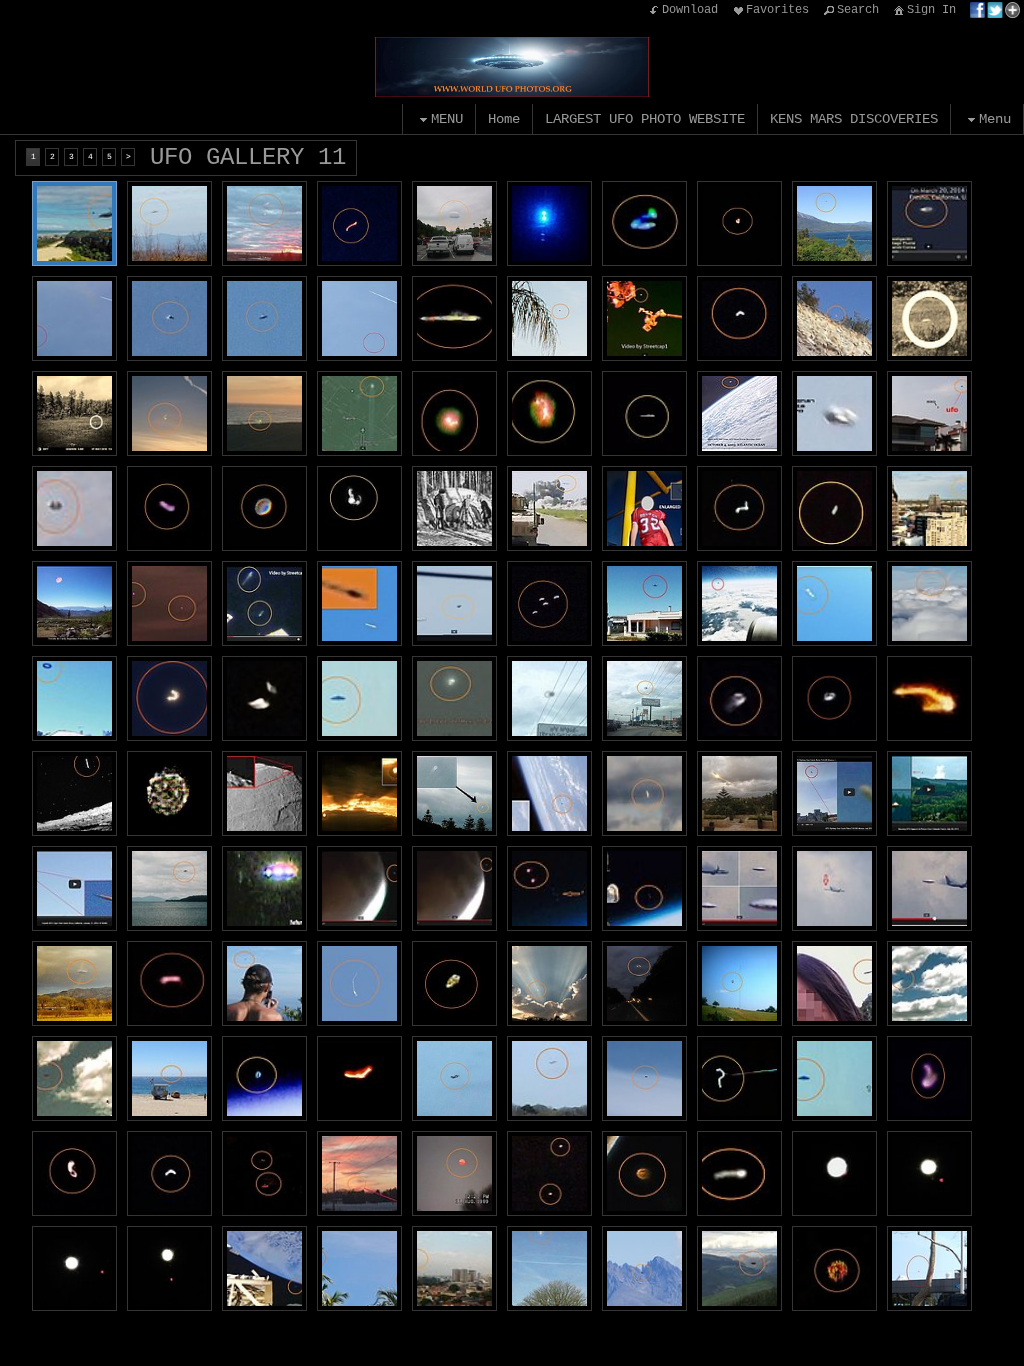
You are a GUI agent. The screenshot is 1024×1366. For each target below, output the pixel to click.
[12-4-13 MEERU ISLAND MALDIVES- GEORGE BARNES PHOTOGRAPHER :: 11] (359, 1268)
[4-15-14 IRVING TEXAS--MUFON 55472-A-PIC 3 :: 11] (929, 1173)
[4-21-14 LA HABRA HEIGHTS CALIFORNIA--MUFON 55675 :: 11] (264, 698)
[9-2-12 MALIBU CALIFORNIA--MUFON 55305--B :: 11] (169, 1078)
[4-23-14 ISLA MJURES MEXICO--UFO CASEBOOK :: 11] (454, 318)
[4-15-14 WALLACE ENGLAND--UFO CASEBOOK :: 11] (549, 1268)
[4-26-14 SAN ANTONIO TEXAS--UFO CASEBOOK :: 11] (644, 698)
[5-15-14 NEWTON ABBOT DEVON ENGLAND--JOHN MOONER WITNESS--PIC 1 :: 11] (359, 318)
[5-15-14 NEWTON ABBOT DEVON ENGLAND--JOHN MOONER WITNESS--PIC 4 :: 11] (169, 318)
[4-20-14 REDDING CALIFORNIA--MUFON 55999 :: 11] (834, 223)
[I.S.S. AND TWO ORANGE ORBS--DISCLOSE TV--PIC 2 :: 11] (549, 888)
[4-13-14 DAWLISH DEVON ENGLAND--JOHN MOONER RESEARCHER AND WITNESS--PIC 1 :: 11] (454, 1078)
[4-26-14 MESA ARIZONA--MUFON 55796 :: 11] (169, 508)
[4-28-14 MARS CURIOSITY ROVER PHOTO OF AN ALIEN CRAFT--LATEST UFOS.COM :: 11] (74, 793)
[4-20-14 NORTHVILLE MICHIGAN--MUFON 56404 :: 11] (359, 223)
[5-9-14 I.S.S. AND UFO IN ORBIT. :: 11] (644, 318)
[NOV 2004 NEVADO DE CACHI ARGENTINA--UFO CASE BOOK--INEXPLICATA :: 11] (74, 603)
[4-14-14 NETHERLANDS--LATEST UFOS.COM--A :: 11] (834, 1078)
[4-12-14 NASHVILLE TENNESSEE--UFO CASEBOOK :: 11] (929, 508)
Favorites (777, 10)
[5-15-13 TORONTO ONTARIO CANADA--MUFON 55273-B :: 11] (834, 983)
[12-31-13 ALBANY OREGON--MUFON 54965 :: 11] (169, 983)
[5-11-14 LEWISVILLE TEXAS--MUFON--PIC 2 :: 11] (929, 318)
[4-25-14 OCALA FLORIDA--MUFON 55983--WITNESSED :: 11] (739, 223)
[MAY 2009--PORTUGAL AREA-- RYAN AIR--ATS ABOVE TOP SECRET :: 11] (739, 603)
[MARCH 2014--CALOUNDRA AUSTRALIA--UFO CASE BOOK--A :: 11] (359, 1078)
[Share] (995, 10)
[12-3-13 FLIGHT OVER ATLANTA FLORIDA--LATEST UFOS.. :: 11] (929, 603)
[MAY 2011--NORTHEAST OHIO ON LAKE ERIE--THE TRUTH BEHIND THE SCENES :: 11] (169, 603)
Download (690, 10)
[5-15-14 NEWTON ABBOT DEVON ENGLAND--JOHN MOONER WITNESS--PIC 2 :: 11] (264, 318)
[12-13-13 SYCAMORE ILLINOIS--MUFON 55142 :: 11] (359, 1173)
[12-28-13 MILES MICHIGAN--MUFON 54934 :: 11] (264, 1173)
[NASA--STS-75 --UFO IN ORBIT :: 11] (264, 1078)
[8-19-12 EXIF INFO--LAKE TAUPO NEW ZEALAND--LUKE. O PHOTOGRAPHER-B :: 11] (169, 888)
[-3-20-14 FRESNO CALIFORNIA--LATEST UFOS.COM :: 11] (929, 223)
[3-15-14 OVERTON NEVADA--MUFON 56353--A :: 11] (644, 223)
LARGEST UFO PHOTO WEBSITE (645, 119)
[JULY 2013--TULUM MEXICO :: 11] (834, 793)
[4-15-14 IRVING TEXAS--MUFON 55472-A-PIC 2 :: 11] (74, 1268)
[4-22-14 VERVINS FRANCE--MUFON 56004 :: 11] (549, 223)
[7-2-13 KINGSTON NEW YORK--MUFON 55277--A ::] (644, 983)
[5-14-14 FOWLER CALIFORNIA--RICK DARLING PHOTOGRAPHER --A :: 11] (549, 318)
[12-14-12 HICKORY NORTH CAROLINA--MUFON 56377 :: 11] (169, 223)
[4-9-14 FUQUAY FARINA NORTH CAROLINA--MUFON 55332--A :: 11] (454, 983)
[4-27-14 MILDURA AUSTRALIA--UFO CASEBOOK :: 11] (74, 698)
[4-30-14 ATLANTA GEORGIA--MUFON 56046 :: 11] (454, 223)
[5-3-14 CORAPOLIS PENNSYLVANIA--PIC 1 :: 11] (549, 413)
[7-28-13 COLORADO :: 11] (929, 793)
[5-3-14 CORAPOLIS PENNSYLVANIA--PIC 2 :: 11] (454, 413)
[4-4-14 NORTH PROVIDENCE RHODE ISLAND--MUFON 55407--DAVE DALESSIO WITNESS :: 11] (739, 318)
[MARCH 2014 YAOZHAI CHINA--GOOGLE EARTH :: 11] (359, 413)
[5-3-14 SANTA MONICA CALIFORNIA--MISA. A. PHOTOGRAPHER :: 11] (264, 413)
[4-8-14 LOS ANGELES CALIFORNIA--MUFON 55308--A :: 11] (929, 1078)
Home (504, 119)
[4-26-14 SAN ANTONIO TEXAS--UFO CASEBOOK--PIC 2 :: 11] (549, 698)
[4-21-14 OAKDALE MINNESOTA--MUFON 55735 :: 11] (169, 698)
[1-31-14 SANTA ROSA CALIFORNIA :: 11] (74, 888)
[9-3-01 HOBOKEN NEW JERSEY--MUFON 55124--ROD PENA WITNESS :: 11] (644, 1173)
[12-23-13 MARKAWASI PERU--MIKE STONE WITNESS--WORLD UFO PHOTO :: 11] (644, 1078)
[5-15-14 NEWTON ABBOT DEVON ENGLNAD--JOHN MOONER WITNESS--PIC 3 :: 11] (74, 318)
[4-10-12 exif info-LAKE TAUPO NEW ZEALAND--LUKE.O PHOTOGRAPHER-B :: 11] (264, 983)
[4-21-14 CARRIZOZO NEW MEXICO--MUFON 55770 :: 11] (549, 603)
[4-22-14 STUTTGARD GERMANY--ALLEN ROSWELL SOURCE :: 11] (264, 888)
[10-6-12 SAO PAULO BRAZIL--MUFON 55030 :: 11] (454, 1268)
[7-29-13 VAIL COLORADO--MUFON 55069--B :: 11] (739, 1268)
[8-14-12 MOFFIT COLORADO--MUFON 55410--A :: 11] (644, 1268)
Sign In (931, 10)
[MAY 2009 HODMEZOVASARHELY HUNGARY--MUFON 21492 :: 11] (359, 793)
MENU (447, 119)
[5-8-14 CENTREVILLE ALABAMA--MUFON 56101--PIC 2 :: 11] (739, 508)
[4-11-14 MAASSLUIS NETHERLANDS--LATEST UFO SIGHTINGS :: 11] (359, 698)
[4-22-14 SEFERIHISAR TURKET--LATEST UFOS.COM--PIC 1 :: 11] (74, 508)
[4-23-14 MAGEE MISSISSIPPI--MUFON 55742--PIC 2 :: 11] (739, 698)
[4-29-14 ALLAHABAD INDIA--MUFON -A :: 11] (644, 793)
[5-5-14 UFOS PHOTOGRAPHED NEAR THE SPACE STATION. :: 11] (264, 603)
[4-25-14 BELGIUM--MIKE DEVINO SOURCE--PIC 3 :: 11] (739, 888)
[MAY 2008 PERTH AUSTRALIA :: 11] (454, 793)
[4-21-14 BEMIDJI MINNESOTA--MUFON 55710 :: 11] (169, 793)
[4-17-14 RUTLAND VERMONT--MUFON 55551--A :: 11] (739, 1078)
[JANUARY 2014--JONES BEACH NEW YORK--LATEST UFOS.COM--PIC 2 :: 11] (929, 983)
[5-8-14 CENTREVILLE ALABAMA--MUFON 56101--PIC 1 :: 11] (834, 508)
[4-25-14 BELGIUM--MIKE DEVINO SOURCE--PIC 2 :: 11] (834, 888)
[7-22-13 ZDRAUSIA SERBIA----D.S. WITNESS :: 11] (739, 983)
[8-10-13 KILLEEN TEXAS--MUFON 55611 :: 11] (549, 983)
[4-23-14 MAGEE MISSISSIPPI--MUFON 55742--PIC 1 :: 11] (834, 698)
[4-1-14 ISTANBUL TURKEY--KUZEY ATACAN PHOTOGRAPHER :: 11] (929, 1268)
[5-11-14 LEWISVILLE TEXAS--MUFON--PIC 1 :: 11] (74, 413)
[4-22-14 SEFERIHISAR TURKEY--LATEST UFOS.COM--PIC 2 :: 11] (929, 413)
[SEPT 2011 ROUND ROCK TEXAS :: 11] (74, 983)
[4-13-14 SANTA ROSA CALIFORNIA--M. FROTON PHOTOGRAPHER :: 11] (834, 603)
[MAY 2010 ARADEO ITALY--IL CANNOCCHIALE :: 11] (644, 603)
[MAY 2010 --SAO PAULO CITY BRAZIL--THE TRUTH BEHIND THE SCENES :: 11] (359, 603)
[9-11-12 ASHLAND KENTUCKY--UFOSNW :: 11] (644, 508)
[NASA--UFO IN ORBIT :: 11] (549, 793)
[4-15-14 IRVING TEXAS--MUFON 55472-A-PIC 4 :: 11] (834, 1173)
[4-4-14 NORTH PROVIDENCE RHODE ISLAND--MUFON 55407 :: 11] (169, 1173)
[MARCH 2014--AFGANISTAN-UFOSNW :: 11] (549, 508)
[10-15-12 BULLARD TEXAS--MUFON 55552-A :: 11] (359, 983)
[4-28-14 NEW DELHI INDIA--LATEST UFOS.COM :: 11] (929, 698)
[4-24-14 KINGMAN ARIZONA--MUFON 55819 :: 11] (359, 508)
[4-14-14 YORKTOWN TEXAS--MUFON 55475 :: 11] (739, 1173)
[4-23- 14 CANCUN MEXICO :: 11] (644, 413)
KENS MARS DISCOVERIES (854, 119)
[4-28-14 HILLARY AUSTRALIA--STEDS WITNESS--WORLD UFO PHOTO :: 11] (739, 793)
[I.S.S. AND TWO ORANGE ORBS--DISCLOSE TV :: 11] (644, 888)
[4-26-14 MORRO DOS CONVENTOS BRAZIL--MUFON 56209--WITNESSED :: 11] (74, 223)
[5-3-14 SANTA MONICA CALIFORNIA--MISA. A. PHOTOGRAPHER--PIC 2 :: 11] (169, 413)
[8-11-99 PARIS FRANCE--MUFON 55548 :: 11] (454, 1173)
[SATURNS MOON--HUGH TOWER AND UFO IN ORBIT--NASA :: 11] (264, 793)
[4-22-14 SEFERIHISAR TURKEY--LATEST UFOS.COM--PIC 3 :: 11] (834, 413)
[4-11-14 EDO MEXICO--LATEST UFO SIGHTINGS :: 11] (454, 698)
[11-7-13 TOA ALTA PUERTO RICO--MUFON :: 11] (549, 1173)
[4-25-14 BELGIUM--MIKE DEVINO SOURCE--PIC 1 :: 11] (929, 888)
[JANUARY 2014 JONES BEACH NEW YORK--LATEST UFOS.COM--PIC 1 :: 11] (74, 1078)
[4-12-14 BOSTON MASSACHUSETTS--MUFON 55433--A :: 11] (834, 1268)
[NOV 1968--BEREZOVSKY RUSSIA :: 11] (454, 508)
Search (858, 10)
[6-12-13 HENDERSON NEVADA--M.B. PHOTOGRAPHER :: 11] (834, 318)
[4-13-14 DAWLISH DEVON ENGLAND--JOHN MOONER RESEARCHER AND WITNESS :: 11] (549, 1078)
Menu (995, 119)
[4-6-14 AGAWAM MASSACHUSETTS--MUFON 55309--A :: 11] (74, 1173)
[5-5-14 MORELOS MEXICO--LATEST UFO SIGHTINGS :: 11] (454, 603)
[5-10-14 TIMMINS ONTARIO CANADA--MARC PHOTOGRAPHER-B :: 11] (264, 223)
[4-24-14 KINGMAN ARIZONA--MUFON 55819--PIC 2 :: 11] (264, 508)
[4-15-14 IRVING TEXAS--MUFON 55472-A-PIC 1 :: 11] (169, 1268)
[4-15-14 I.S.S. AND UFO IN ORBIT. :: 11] (264, 1268)
